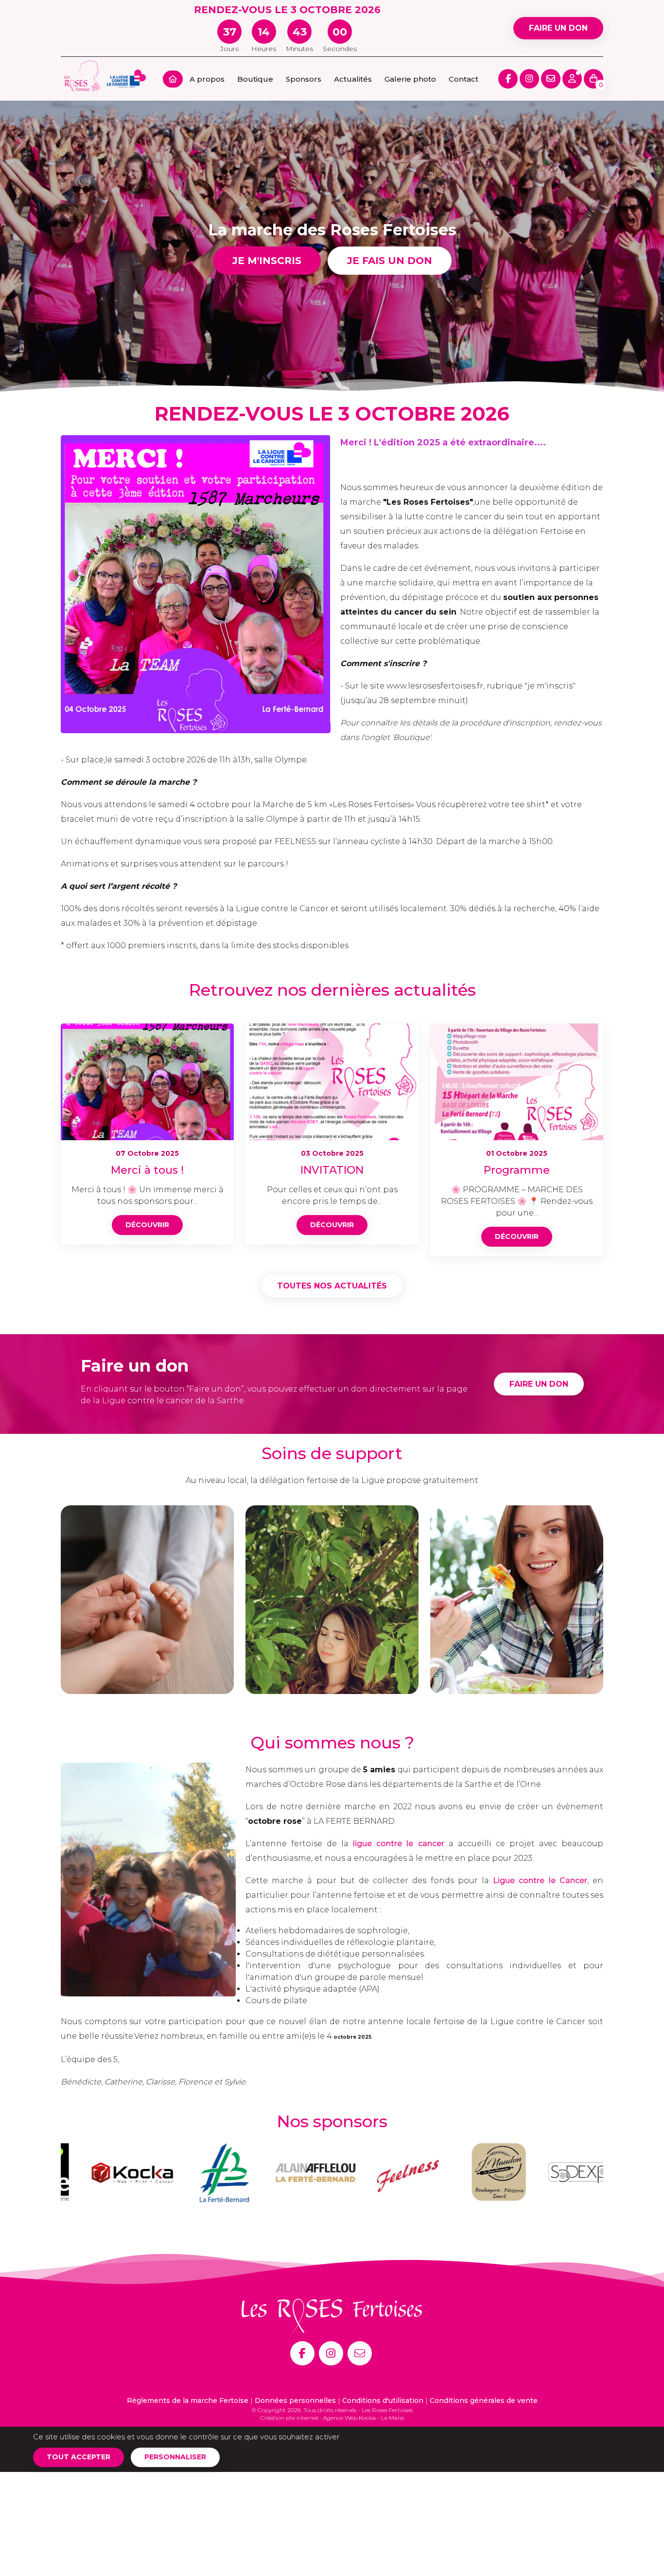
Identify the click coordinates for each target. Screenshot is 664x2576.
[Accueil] (173, 79)
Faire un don (558, 28)
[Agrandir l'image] (196, 584)
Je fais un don (390, 261)
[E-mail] (360, 2353)
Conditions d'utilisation (383, 2400)
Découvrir (147, 1225)
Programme (517, 1170)
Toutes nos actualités (332, 1286)
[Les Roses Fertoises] (83, 78)
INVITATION (332, 1170)
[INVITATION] (332, 1081)
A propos (207, 79)
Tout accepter (79, 2457)
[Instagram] (331, 2353)
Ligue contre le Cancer (540, 1880)
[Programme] (517, 1081)
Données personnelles (295, 2400)
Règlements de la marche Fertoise (188, 2400)
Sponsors (304, 79)
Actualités (353, 79)
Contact (463, 79)
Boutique (255, 79)
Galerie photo (410, 79)
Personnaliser (175, 2457)
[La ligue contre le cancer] (126, 78)
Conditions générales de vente (484, 2400)
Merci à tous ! (147, 1170)
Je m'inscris (267, 261)
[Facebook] (302, 2353)
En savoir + (147, 1641)
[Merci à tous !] (147, 1081)
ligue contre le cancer (398, 1844)
